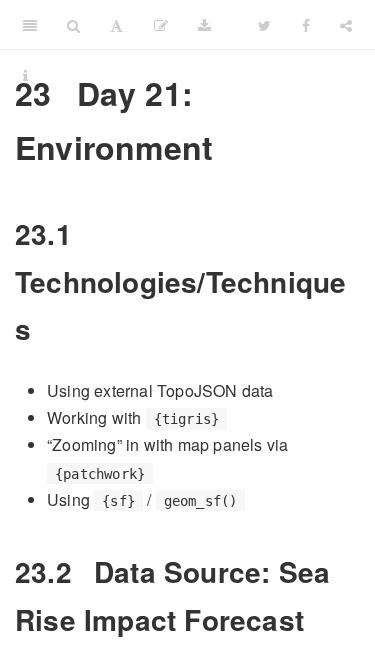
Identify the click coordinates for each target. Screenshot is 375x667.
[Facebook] (306, 25)
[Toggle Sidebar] (30, 25)
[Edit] (161, 25)
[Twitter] (264, 25)
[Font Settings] (116, 25)
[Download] (204, 25)
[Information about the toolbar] (25, 75)
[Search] (73, 25)
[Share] (346, 25)
